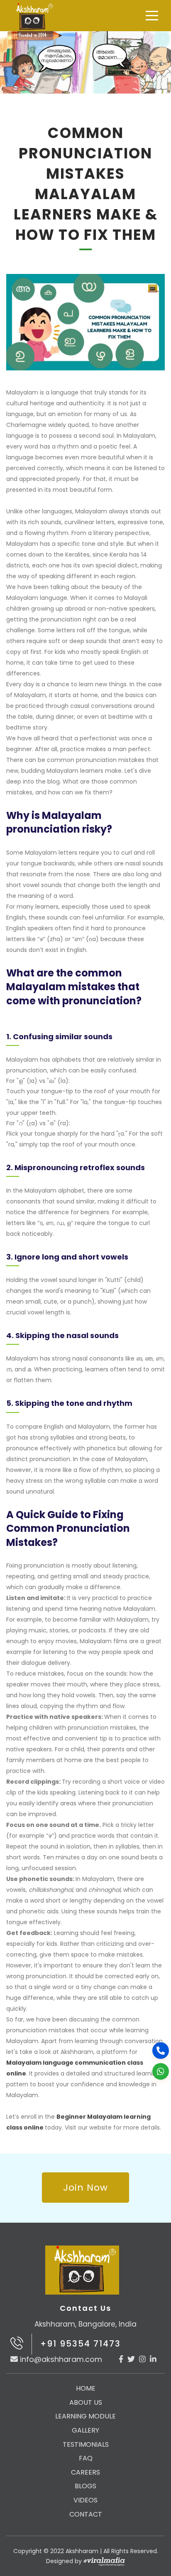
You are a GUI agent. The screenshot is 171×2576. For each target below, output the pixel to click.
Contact (86, 2514)
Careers (85, 2472)
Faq (86, 2458)
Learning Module (85, 2416)
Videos (85, 2500)
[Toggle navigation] (152, 16)
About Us (86, 2402)
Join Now (85, 2188)
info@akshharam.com (61, 2359)
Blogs (85, 2486)
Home (86, 2388)
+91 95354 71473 (81, 2344)
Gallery (85, 2430)
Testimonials (86, 2444)
